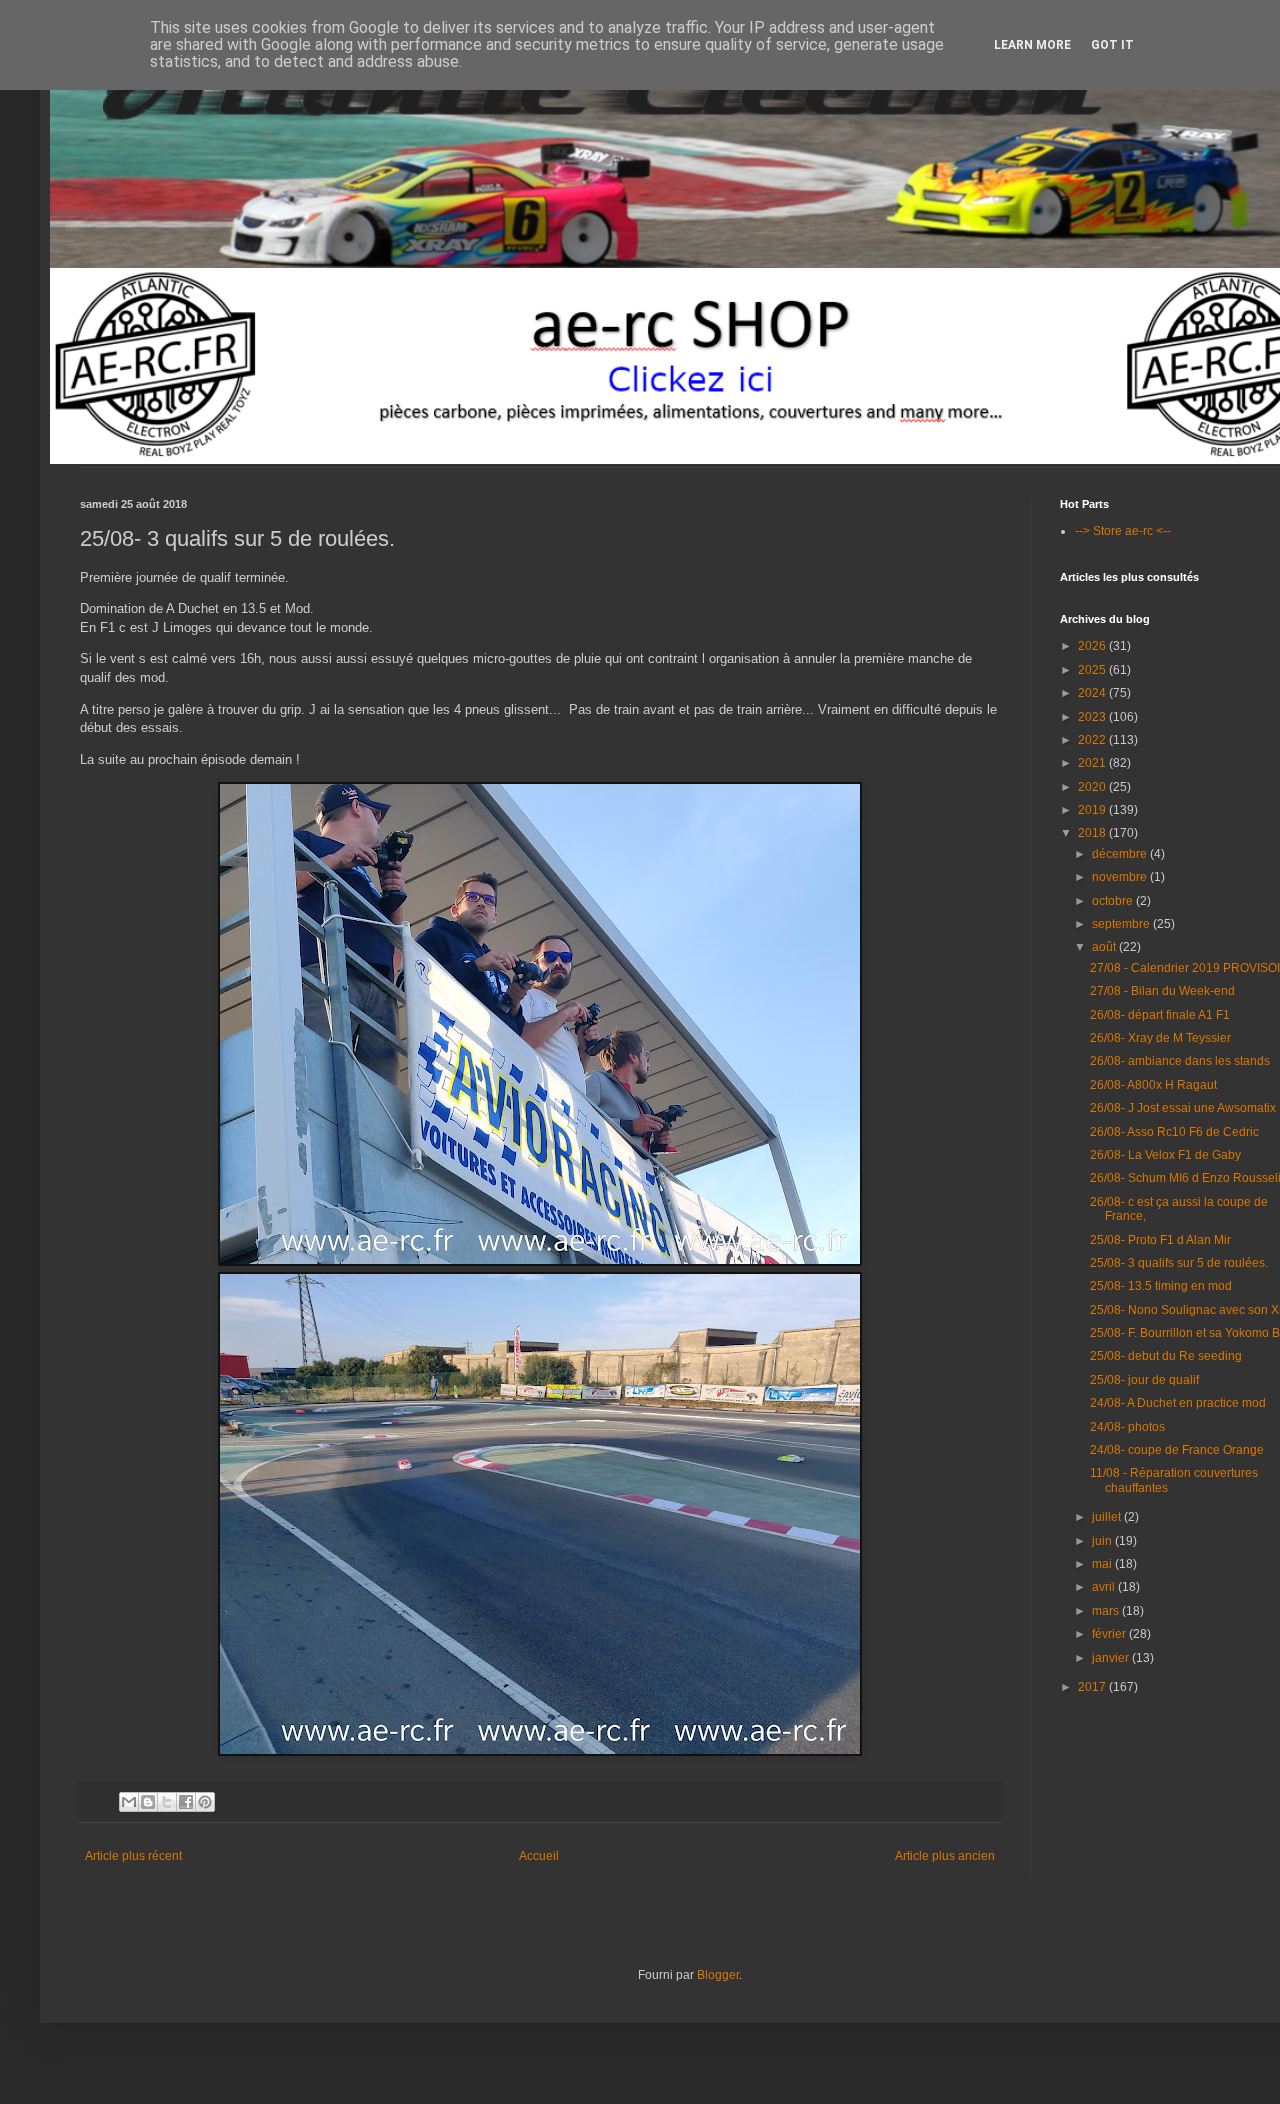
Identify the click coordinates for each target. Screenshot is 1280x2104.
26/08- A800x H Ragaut (1153, 1085)
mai (1103, 1564)
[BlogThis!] (148, 1802)
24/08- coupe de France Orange (1177, 1450)
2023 (1093, 717)
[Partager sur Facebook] (186, 1802)
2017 (1093, 1687)
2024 (1093, 693)
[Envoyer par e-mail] (129, 1802)
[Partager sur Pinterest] (205, 1802)
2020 (1093, 787)
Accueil (539, 1856)
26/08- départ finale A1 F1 (1160, 1015)
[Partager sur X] (167, 1802)
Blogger (718, 1975)
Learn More (1032, 45)
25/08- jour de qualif (1144, 1380)
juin (1103, 1541)
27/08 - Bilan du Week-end (1162, 991)
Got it (1112, 45)
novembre (1121, 877)
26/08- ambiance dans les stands (1180, 1061)
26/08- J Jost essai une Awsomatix (1183, 1108)
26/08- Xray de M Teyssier (1160, 1038)
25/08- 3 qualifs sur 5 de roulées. (1179, 1263)
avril (1105, 1587)
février (1110, 1634)
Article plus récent (133, 1856)
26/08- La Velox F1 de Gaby (1165, 1155)
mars (1107, 1611)
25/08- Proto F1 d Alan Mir (1160, 1240)
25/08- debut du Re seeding (1166, 1356)
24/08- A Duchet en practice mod (1178, 1403)
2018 (1093, 833)
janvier (1112, 1658)
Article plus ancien (945, 1856)
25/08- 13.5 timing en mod (1161, 1286)
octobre (1114, 901)
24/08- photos (1127, 1427)
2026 (1093, 646)
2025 (1093, 670)
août (1105, 947)
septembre (1122, 924)
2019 (1093, 810)
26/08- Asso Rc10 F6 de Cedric (1174, 1132)
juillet (1108, 1517)
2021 (1093, 763)
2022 (1093, 740)
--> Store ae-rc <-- (1123, 531)
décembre (1121, 854)
